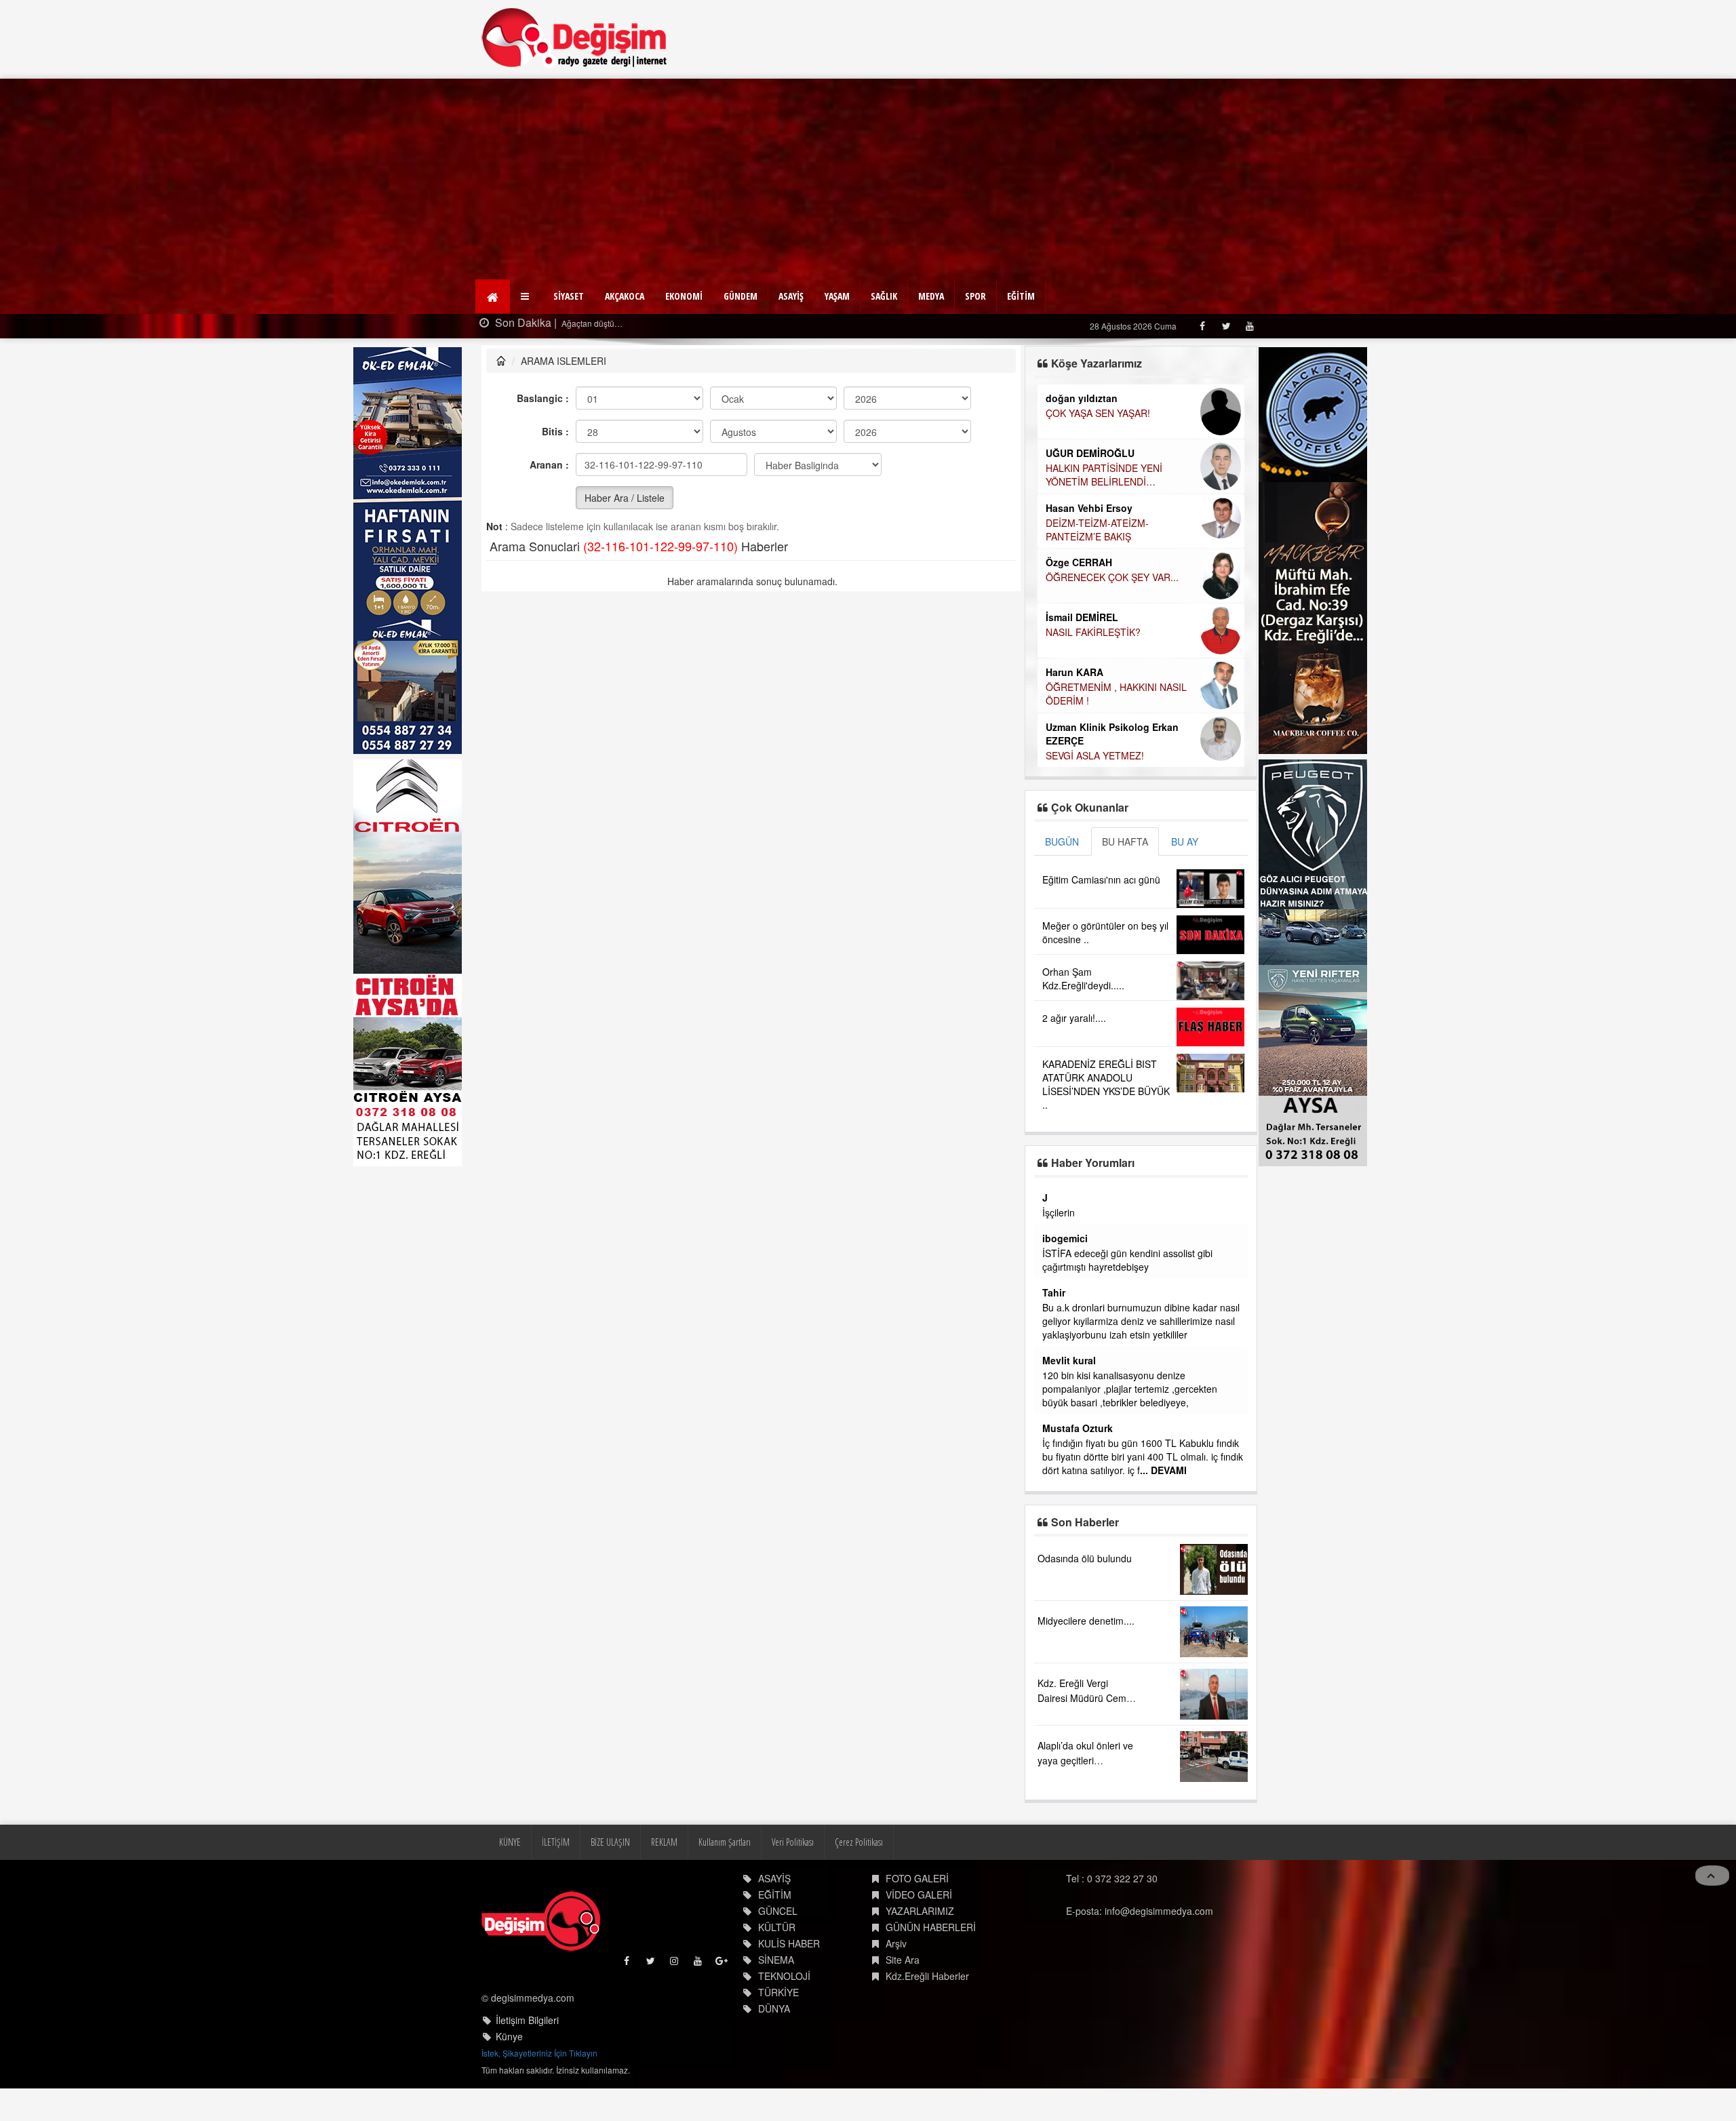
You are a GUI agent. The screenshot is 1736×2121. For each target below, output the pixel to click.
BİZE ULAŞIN (610, 1883)
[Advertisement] (868, 180)
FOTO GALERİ (917, 1919)
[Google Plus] (723, 2005)
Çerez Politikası (859, 1883)
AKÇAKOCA (625, 296)
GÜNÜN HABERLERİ (931, 1968)
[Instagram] (675, 2005)
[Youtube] (1249, 326)
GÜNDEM (741, 296)
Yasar (1055, 1197)
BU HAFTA (1125, 841)
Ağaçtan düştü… (569, 323)
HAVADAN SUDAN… (1089, 508)
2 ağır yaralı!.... (1074, 1018)
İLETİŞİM (556, 1883)
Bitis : (555, 431)
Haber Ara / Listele (625, 498)
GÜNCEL (778, 1951)
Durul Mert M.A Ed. (1089, 588)
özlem (1056, 1347)
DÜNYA (774, 2049)
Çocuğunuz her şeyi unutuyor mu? (1120, 671)
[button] (527, 296)
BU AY (1185, 841)
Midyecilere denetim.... (1086, 1661)
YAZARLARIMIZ (920, 1951)
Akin (1053, 1414)
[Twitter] (1226, 326)
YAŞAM (837, 296)
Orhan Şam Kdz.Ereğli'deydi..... (1083, 978)
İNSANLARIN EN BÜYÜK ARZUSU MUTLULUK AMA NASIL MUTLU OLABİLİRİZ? (1120, 616)
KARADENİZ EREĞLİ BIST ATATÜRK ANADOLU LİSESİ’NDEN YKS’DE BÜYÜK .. (1106, 1084)
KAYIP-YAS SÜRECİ (1088, 413)
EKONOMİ (684, 296)
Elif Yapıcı (1068, 534)
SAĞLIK (884, 296)
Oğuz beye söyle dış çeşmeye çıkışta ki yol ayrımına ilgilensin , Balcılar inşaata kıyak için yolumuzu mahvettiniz (1138, 1226)
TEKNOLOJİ (784, 2017)
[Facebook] (1202, 326)
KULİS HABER (789, 1984)
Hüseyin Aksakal (1084, 493)
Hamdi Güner (1076, 439)
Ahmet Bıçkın (1073, 1265)
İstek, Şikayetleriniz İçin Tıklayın (539, 2094)
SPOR (975, 296)
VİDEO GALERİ (919, 1935)
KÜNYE (510, 1883)
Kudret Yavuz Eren (1088, 656)
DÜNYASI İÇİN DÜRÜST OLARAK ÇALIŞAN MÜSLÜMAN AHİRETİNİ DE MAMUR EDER (1140, 460)
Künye (509, 2077)
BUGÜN (1062, 841)
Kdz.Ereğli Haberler (927, 2017)
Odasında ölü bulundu (1085, 1599)
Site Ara (903, 2000)
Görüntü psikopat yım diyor (1100, 1429)
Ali (1048, 1455)
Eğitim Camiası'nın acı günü (1101, 879)
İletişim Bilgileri (527, 2061)
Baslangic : (543, 398)
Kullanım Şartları (725, 1883)
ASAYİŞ (791, 296)
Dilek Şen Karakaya (1090, 398)
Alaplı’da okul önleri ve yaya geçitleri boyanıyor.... (1085, 1801)
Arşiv (896, 1984)
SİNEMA (776, 2000)
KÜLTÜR (777, 1968)
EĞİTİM (1021, 296)
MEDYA (931, 296)
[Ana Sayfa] (575, 38)
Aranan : (549, 464)
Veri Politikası (793, 1883)
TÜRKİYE (778, 2033)
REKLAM (664, 1883)
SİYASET (569, 296)
